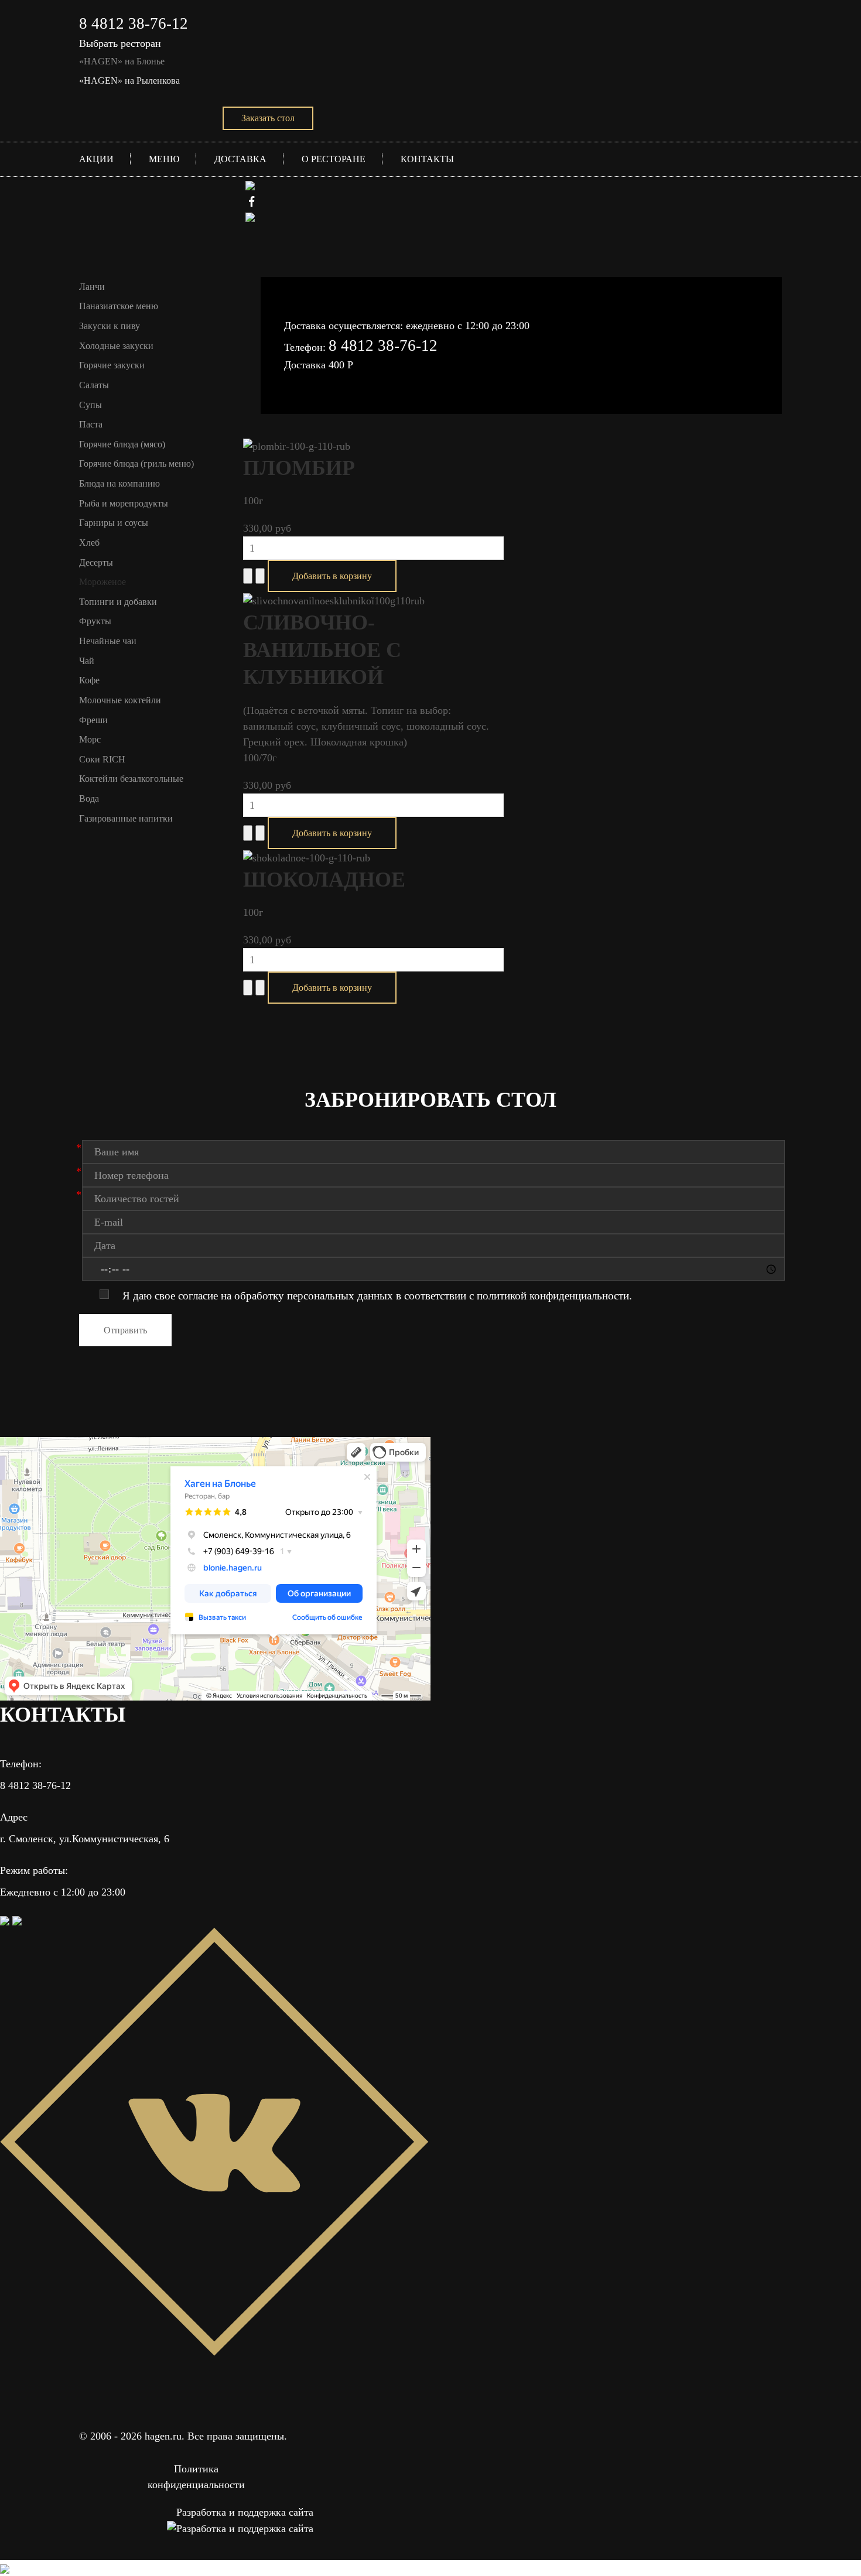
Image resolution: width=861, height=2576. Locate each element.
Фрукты (95, 621)
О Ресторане (334, 159)
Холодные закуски (116, 346)
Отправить (125, 1330)
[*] (433, 1152)
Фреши (93, 720)
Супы (90, 405)
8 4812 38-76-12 (134, 23)
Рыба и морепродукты (124, 503)
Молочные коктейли (120, 700)
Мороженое (102, 582)
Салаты (94, 385)
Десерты (96, 562)
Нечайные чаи (108, 641)
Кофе (89, 680)
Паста (91, 424)
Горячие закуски (112, 365)
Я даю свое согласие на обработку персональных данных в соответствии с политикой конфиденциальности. (377, 1296)
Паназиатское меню (119, 306)
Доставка (240, 159)
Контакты (427, 159)
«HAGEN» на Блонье (122, 61)
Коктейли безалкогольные (131, 779)
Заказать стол (268, 118)
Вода (89, 798)
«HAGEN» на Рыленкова (129, 81)
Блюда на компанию (119, 483)
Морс (90, 739)
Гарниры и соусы (114, 523)
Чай (87, 661)
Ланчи (92, 287)
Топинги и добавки (118, 602)
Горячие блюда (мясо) (122, 444)
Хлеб (89, 543)
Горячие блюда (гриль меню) (136, 463)
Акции (96, 159)
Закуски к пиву (110, 326)
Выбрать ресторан (120, 43)
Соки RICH (102, 759)
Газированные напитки (126, 818)
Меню (164, 159)
